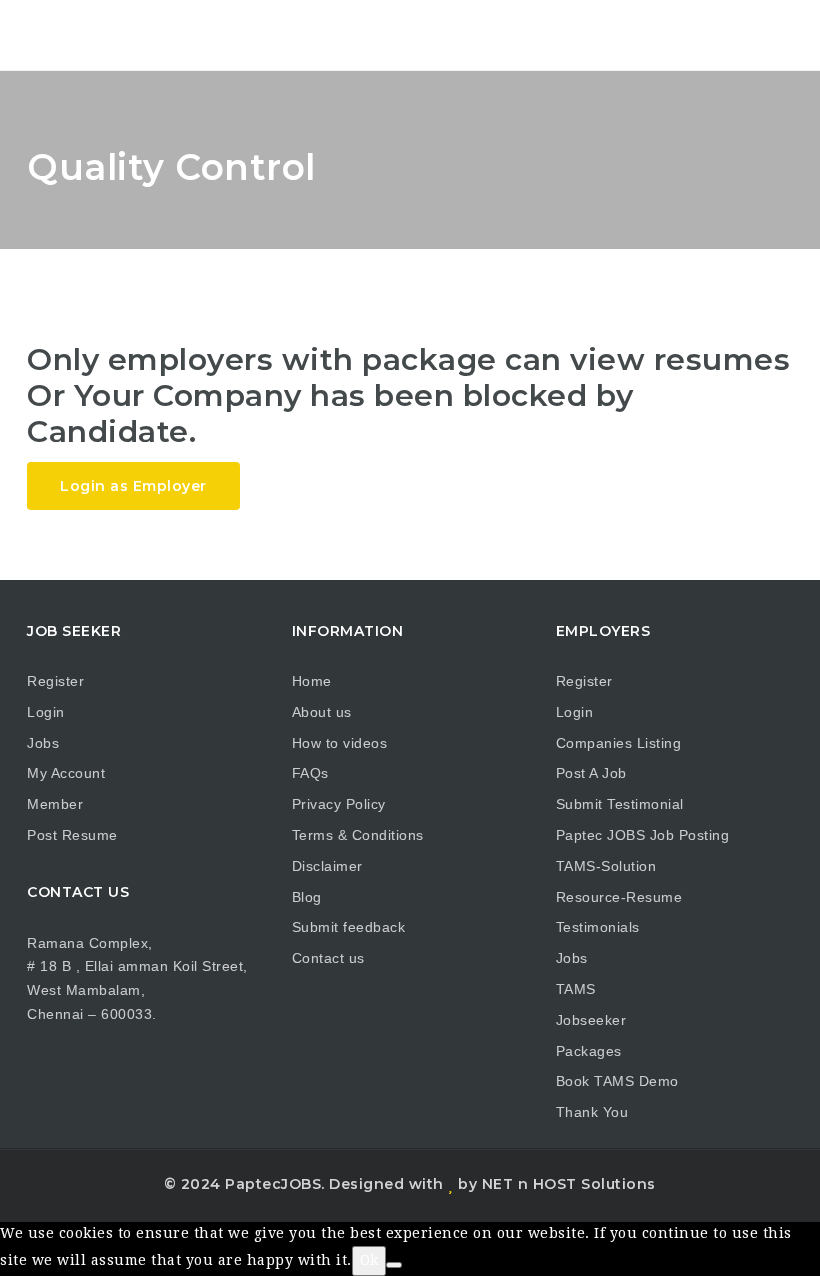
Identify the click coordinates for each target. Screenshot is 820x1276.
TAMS (576, 989)
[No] (394, 1265)
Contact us (328, 958)
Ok (369, 1260)
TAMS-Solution (606, 866)
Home (312, 681)
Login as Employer (133, 486)
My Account (66, 773)
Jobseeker (591, 1020)
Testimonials (598, 927)
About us (322, 712)
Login (46, 712)
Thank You (592, 1112)
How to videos (340, 743)
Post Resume (72, 835)
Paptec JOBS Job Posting (643, 835)
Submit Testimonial (620, 804)
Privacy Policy (339, 804)
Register (55, 681)
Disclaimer (327, 866)
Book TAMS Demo (617, 1081)
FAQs (310, 773)
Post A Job (591, 773)
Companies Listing (619, 743)
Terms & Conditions (358, 835)
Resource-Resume (619, 897)
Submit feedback (349, 927)
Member (55, 804)
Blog (307, 897)
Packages (589, 1051)
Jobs (43, 743)
